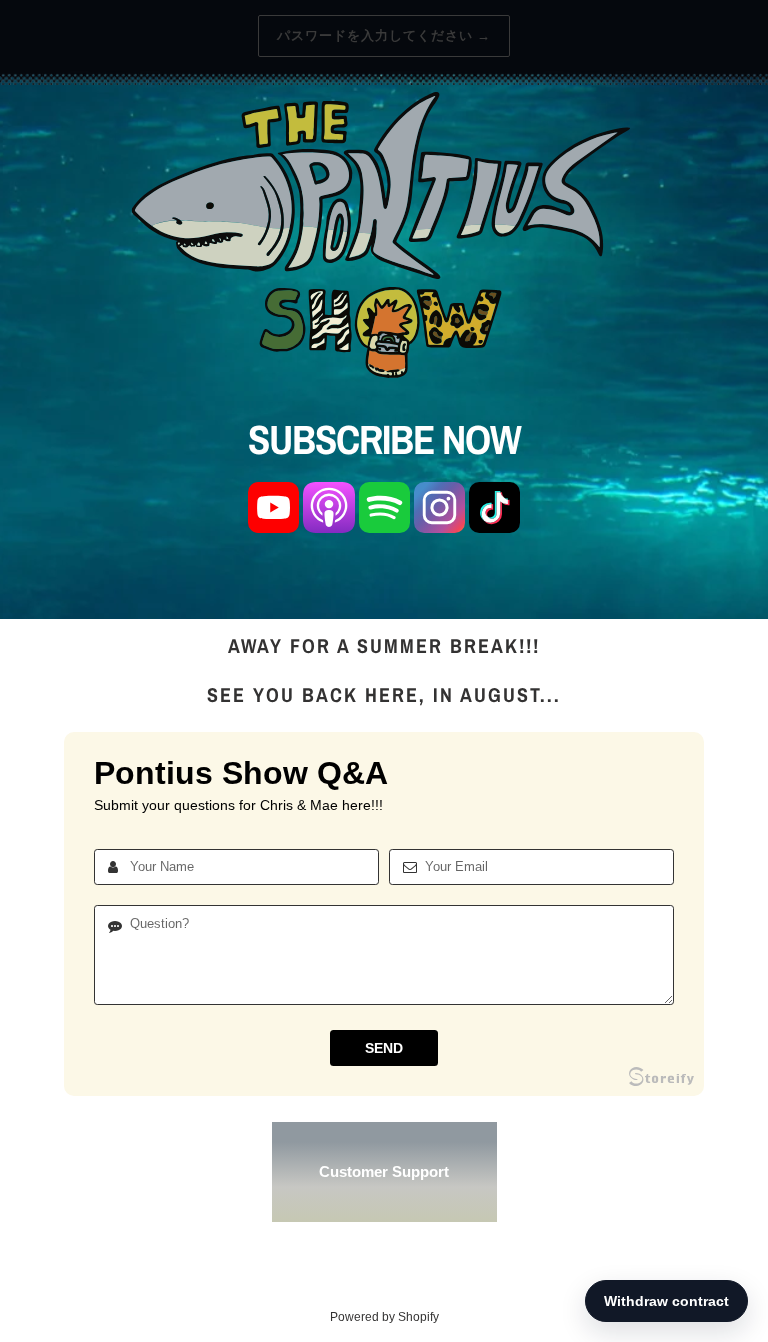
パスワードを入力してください (384, 35)
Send (384, 1048)
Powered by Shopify (384, 1317)
